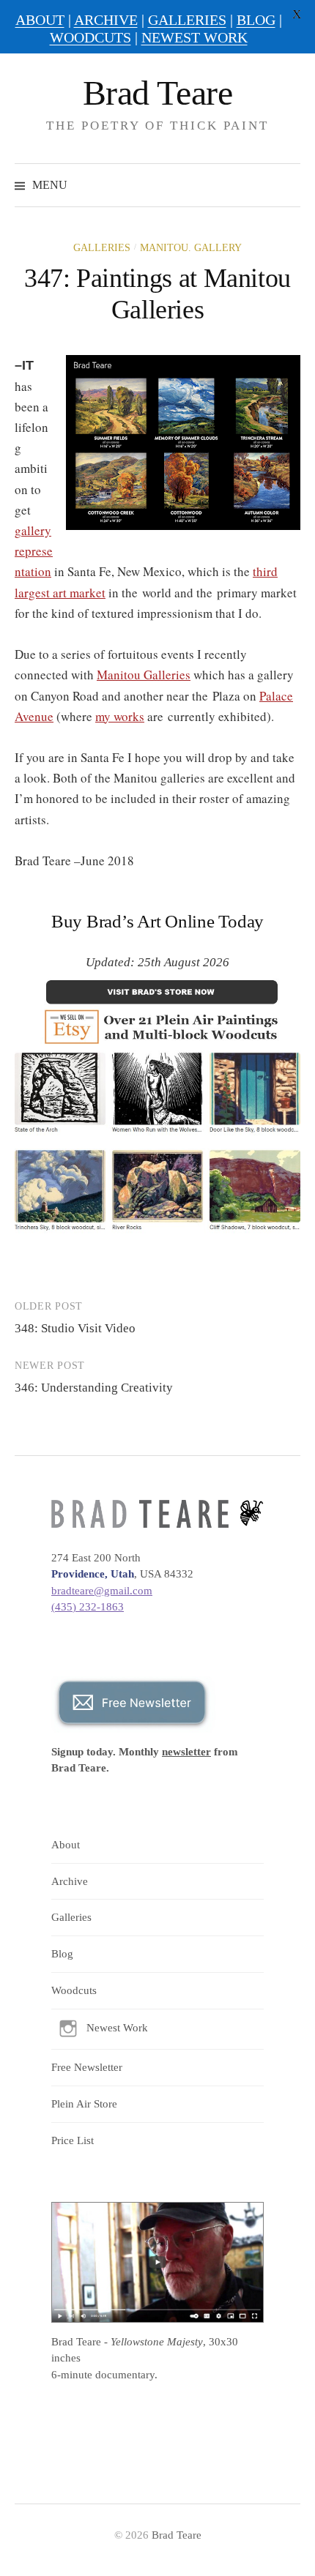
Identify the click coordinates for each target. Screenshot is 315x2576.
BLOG (256, 20)
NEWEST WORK (194, 37)
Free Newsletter (87, 2067)
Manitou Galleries (144, 675)
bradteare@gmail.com (102, 1591)
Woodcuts (74, 1990)
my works (120, 716)
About (66, 1845)
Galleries (71, 1917)
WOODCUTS (90, 37)
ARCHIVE (106, 20)
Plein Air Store (84, 2104)
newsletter (186, 1752)
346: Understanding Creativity (94, 1388)
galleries (102, 248)
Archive (70, 1881)
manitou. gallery (191, 248)
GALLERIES (187, 20)
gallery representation (34, 551)
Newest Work (117, 2028)
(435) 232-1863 (88, 1607)
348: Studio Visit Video (75, 1328)
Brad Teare (157, 93)
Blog (62, 1954)
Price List (73, 2140)
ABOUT (40, 20)
